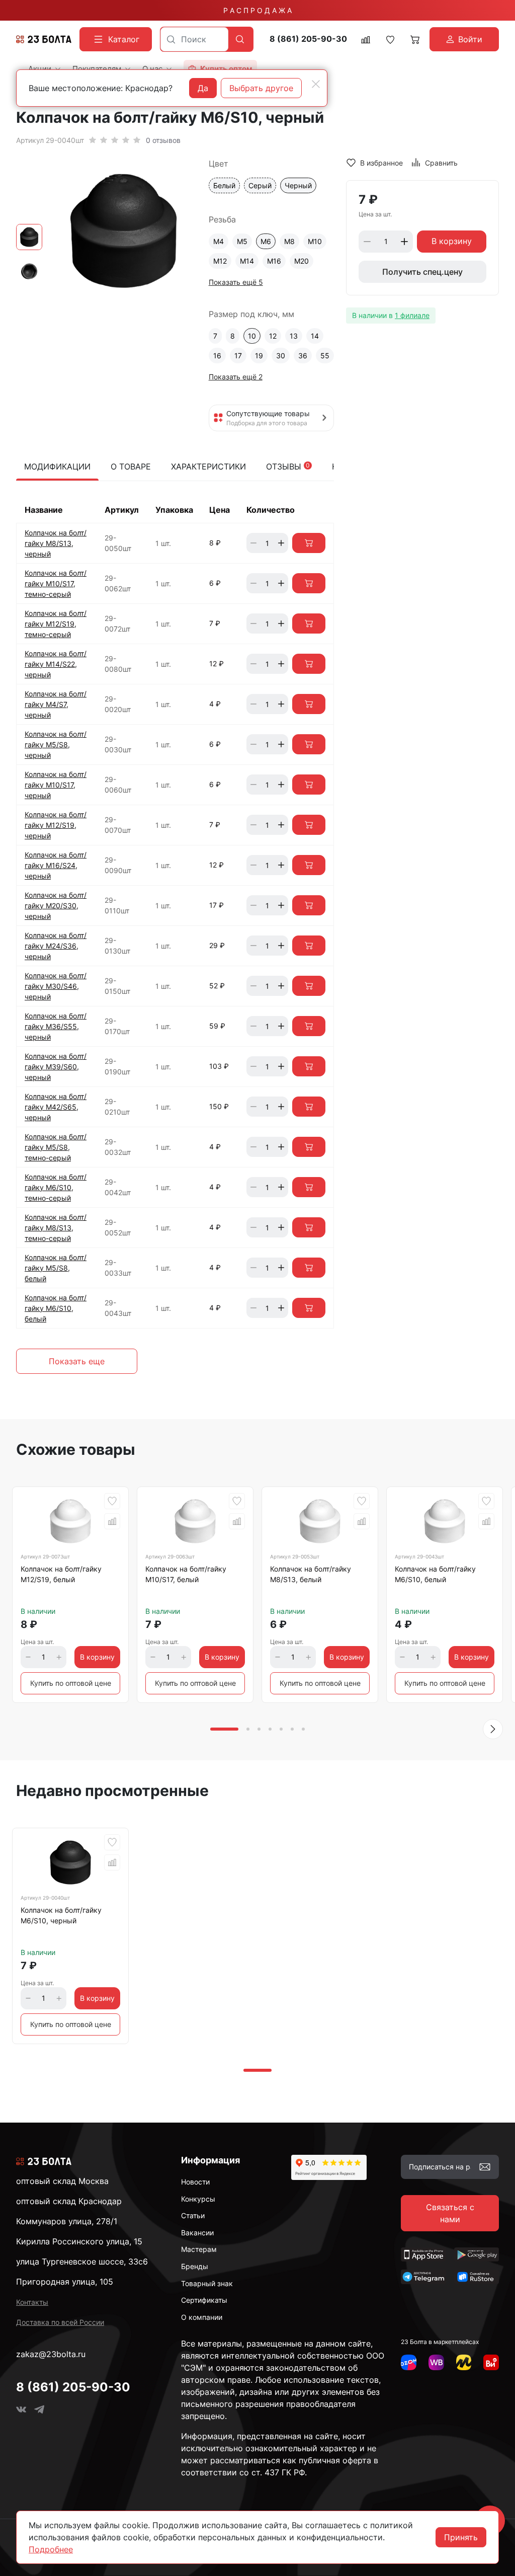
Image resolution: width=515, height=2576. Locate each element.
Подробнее (51, 2549)
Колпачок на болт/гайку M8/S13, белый (311, 1574)
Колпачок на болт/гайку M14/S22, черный (56, 664)
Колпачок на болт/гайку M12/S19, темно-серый (56, 624)
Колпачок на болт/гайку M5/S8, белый (56, 1268)
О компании (202, 2317)
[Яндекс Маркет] (464, 2362)
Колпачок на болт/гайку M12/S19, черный (56, 825)
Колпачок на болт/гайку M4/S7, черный (56, 704)
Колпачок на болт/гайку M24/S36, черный (56, 946)
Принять (461, 2537)
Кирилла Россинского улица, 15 (79, 2241)
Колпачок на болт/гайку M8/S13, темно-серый (56, 1228)
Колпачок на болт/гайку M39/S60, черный (56, 1067)
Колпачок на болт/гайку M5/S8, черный (56, 745)
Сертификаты (204, 2300)
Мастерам (199, 2249)
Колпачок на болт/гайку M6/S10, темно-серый (56, 1187)
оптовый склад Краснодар (69, 2201)
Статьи (193, 2215)
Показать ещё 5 (236, 282)
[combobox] (194, 39)
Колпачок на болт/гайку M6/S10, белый (56, 1308)
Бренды (195, 2266)
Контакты (32, 2302)
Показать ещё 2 (236, 377)
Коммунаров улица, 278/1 (67, 2221)
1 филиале (412, 315)
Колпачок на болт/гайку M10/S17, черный (56, 785)
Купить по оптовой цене (71, 1683)
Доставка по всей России (60, 2322)
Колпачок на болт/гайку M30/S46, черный (56, 986)
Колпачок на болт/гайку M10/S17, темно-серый (56, 583)
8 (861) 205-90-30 (308, 39)
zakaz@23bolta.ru (51, 2354)
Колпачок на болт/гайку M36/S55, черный (56, 1026)
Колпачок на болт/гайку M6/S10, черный (61, 1915)
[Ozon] (409, 2362)
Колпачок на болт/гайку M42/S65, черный (56, 1107)
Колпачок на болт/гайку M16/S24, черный (56, 865)
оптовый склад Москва (62, 2181)
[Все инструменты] (491, 2362)
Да (203, 88)
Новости (195, 2182)
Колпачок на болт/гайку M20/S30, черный (56, 906)
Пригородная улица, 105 (65, 2282)
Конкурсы (198, 2199)
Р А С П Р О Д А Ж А (257, 10)
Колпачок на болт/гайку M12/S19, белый (61, 1574)
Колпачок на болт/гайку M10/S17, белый (186, 1574)
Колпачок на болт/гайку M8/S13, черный (56, 543)
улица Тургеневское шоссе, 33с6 (82, 2261)
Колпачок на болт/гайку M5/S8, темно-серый (56, 1147)
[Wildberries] (436, 2362)
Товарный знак (207, 2283)
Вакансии (197, 2233)
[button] (493, 1729)
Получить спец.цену (422, 272)
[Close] (316, 84)
